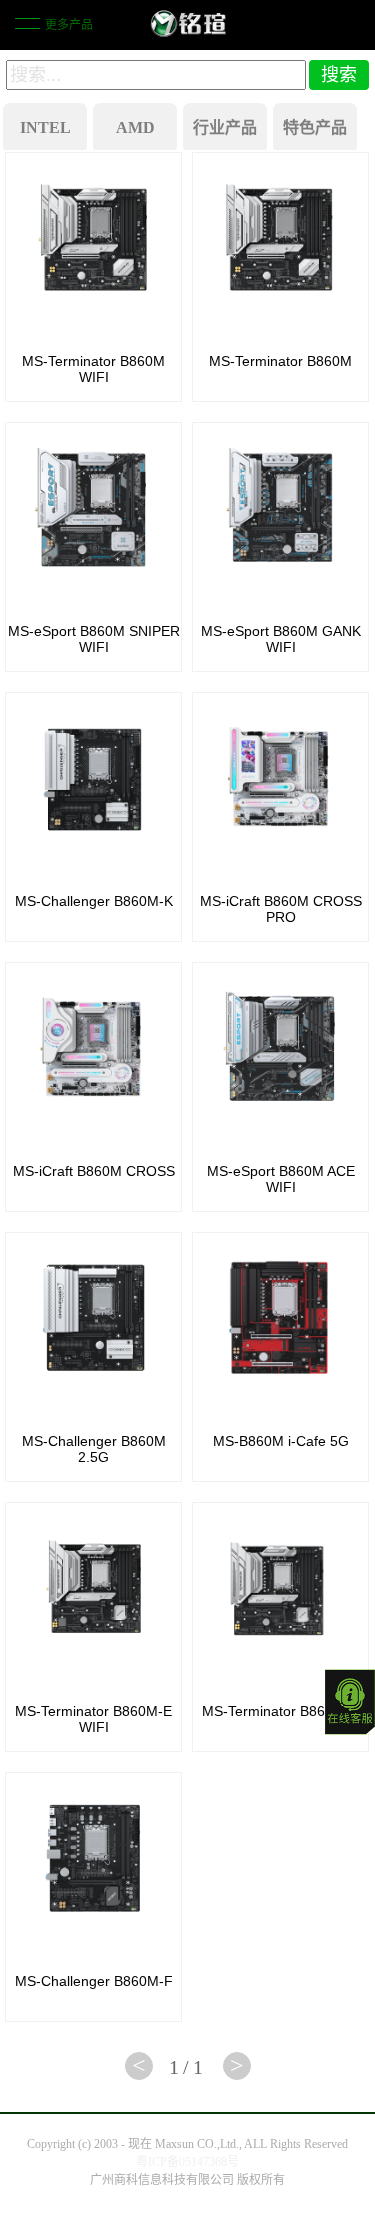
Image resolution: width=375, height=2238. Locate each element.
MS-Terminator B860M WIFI (93, 369)
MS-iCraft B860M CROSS (94, 1171)
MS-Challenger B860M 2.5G (94, 1449)
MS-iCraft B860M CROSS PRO (281, 909)
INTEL (45, 127)
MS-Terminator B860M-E (280, 1711)
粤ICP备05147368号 (187, 2162)
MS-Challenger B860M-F (94, 1981)
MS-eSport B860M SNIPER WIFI (94, 639)
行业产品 (225, 127)
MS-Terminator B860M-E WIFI (93, 1719)
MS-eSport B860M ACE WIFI (281, 1179)
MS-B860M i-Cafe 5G (281, 1441)
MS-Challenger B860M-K (94, 901)
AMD (135, 127)
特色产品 (315, 127)
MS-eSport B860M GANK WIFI (281, 639)
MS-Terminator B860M (280, 361)
